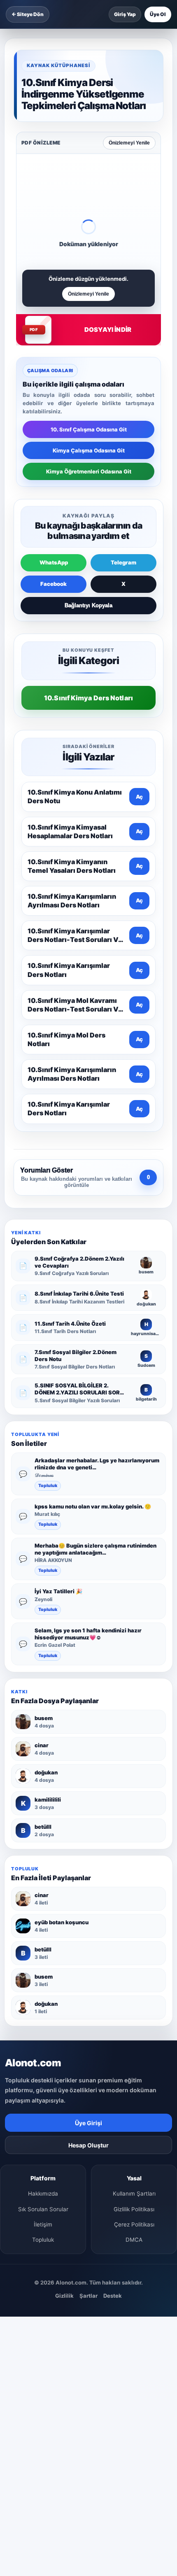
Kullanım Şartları (134, 2194)
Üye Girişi (88, 2123)
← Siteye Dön (28, 14)
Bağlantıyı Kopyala (88, 605)
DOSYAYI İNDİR (108, 330)
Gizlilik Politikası (134, 2209)
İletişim (43, 2224)
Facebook (54, 584)
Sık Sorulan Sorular (43, 2209)
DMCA (134, 2240)
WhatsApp (54, 562)
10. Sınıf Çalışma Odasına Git (89, 429)
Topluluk (48, 1486)
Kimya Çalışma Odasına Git (89, 450)
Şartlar (88, 2296)
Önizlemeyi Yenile (129, 143)
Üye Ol (158, 14)
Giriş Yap (125, 14)
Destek (113, 2296)
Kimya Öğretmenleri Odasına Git (89, 471)
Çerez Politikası (134, 2224)
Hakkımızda (43, 2194)
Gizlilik (64, 2296)
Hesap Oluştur (88, 2145)
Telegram (123, 562)
